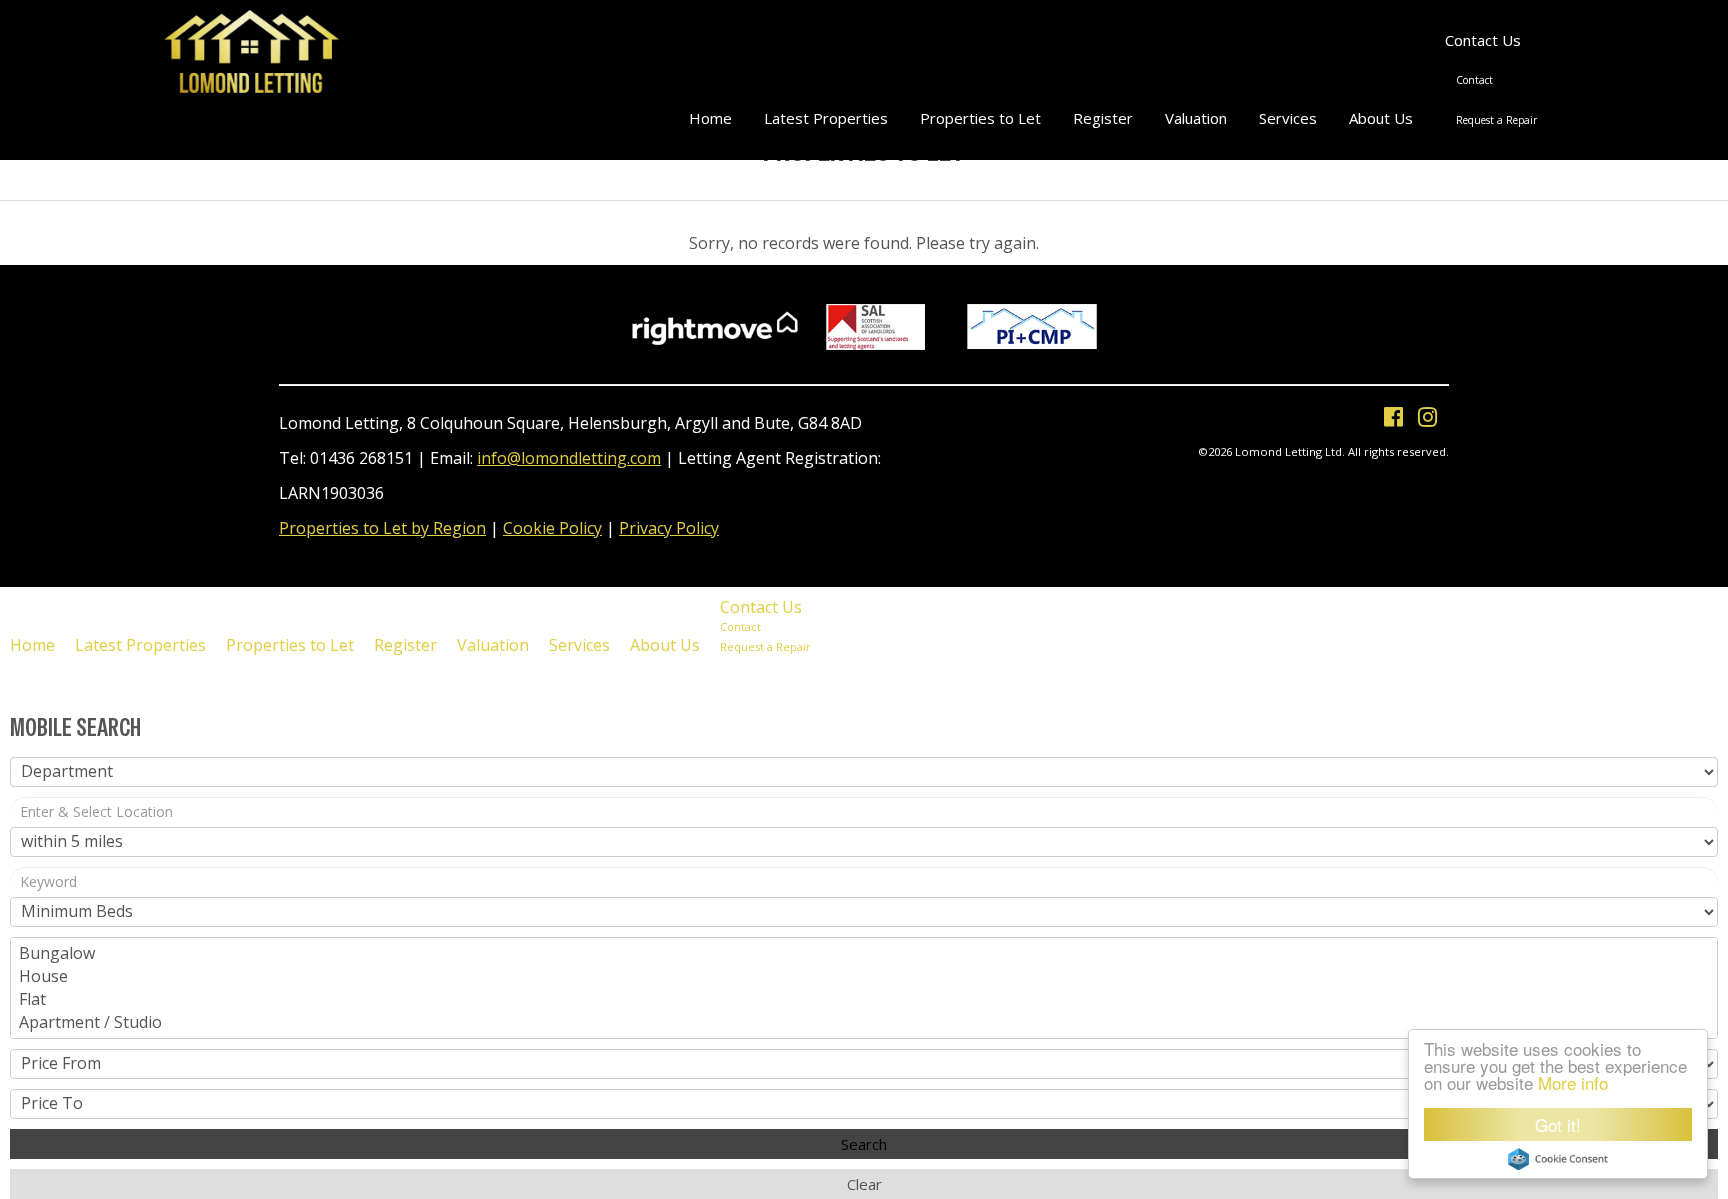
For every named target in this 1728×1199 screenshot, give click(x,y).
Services (1288, 118)
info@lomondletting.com (569, 458)
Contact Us (1483, 40)
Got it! (1558, 1124)
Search (864, 1144)
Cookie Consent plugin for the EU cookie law (1558, 1159)
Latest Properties (826, 118)
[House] (864, 976)
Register (1103, 118)
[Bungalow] (864, 953)
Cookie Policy (552, 528)
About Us (1381, 118)
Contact (1474, 80)
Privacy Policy (669, 528)
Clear (864, 1184)
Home (710, 118)
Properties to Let (980, 118)
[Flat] (864, 999)
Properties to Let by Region (382, 528)
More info (1573, 1082)
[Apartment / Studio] (864, 1022)
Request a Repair (1496, 120)
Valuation (1196, 118)
